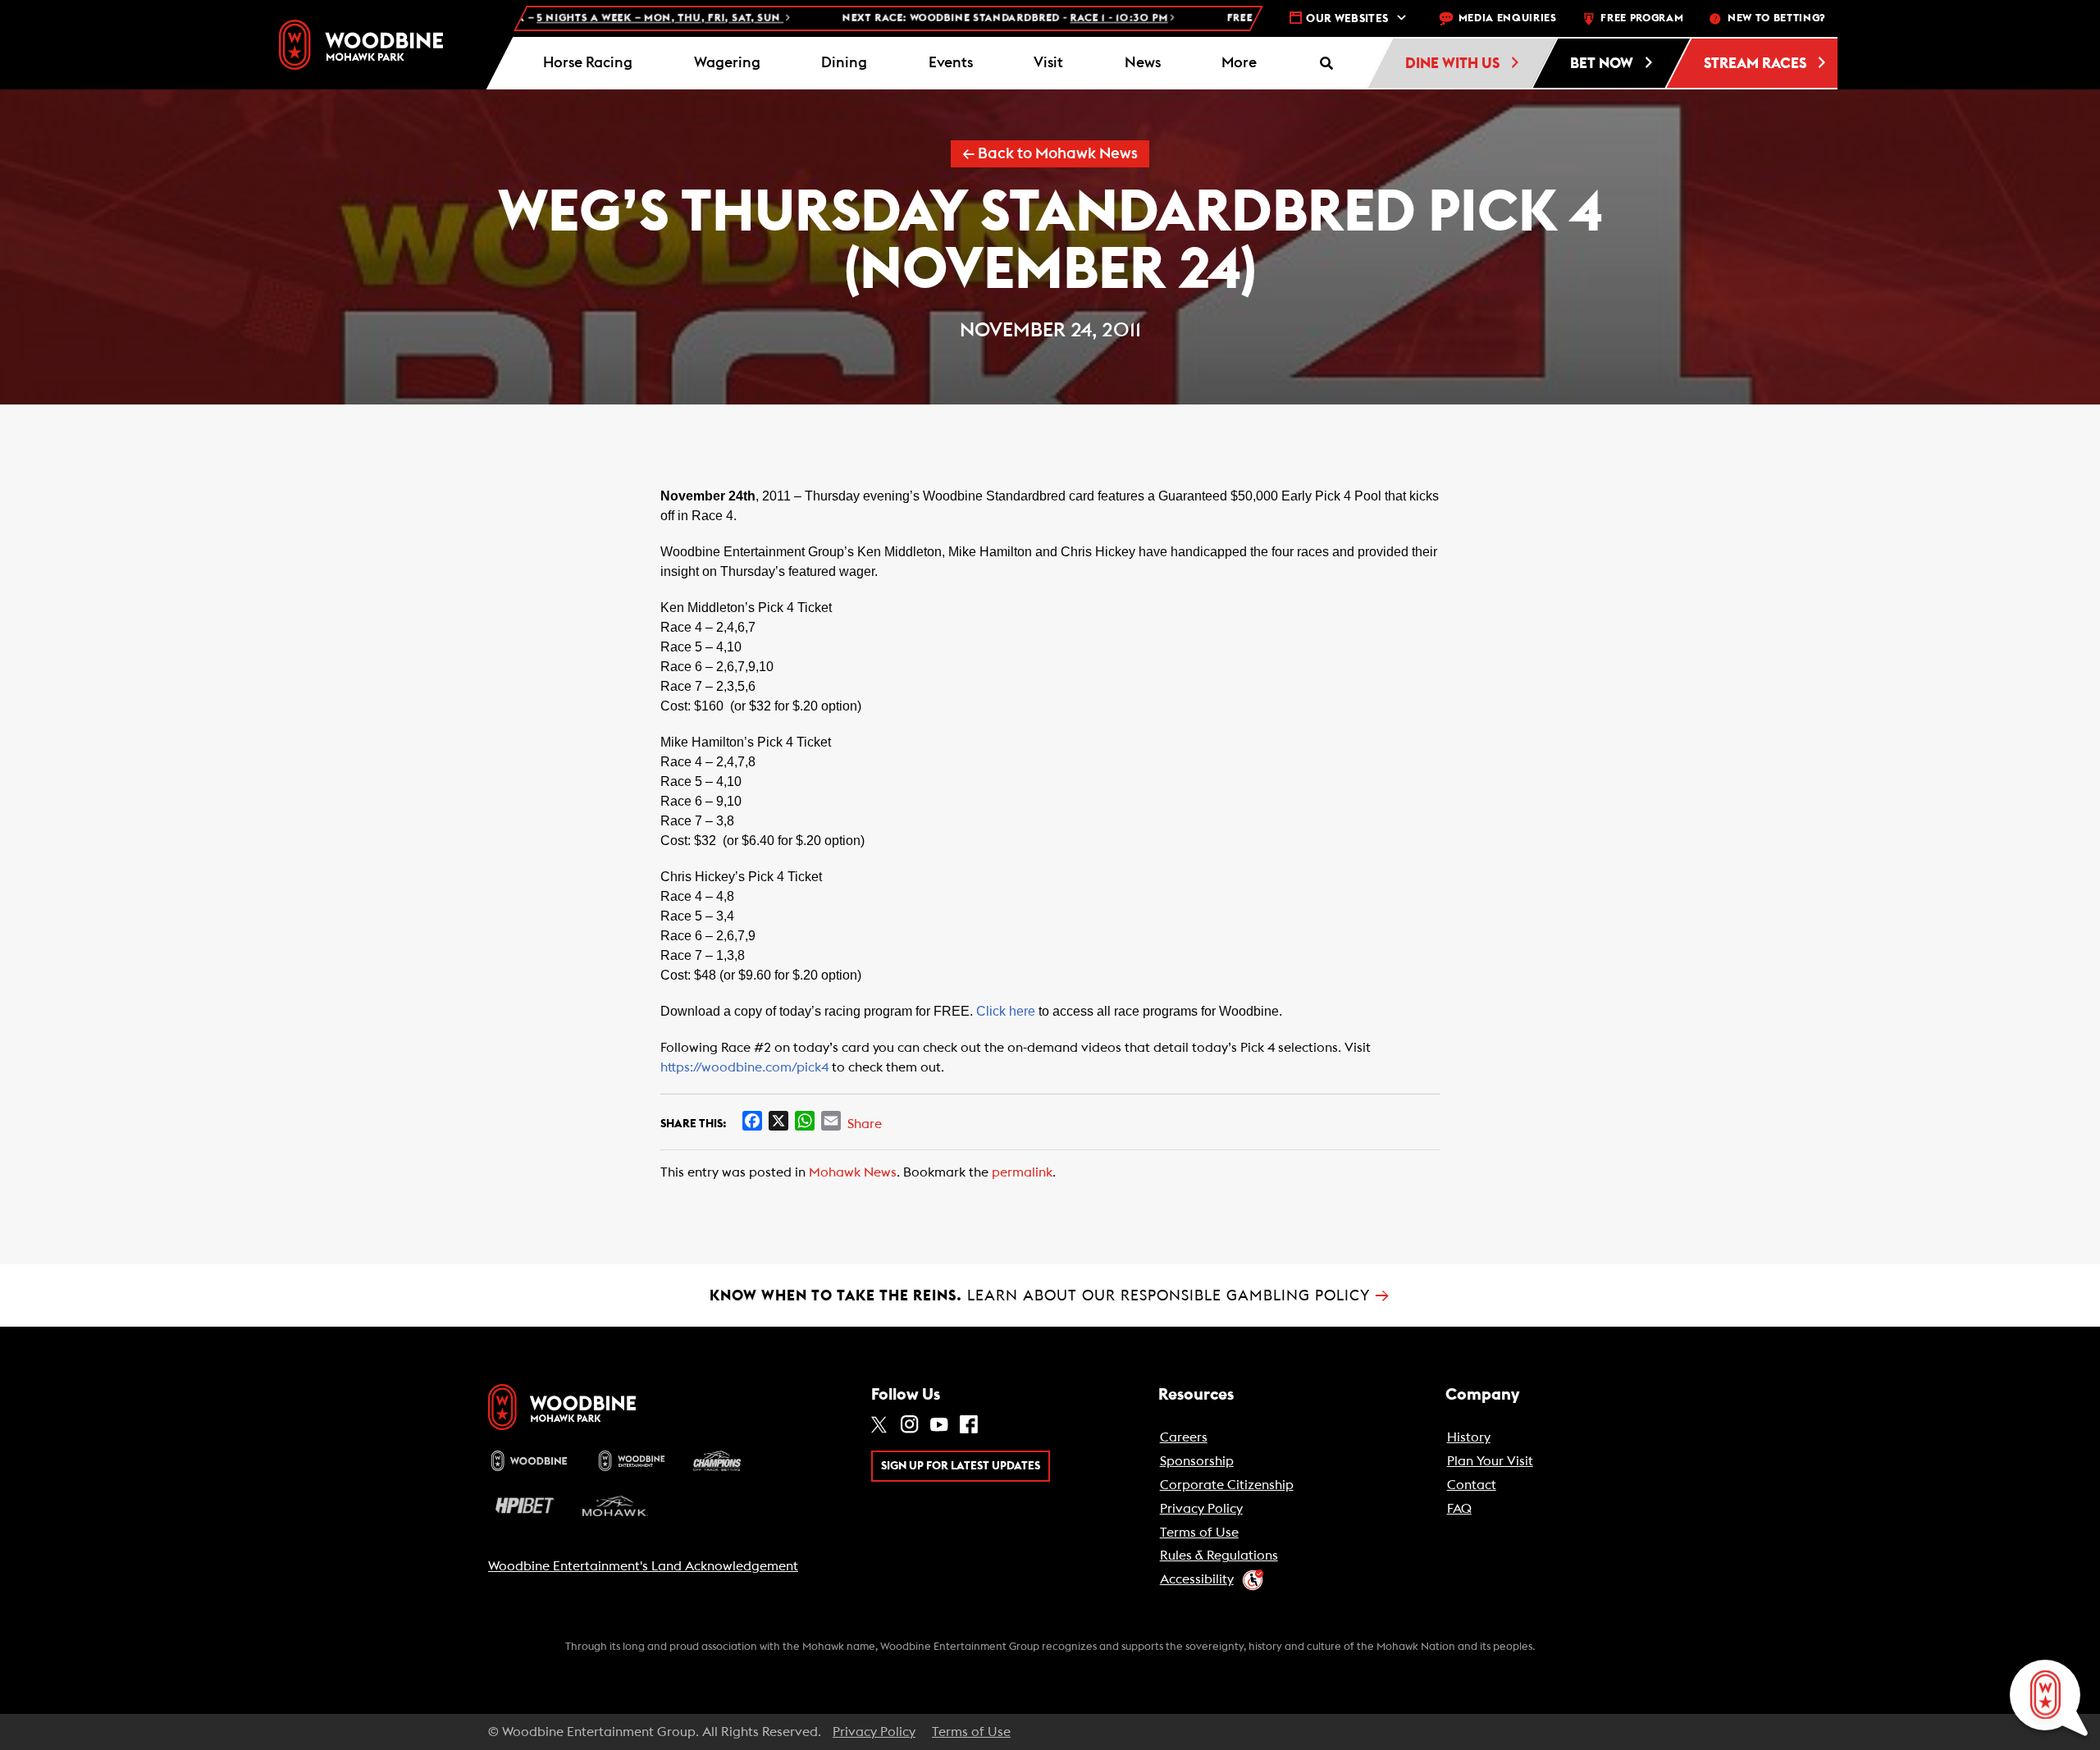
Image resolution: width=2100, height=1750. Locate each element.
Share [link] (865, 1124)
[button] (1239, 63)
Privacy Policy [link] (1201, 1509)
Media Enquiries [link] (1508, 18)
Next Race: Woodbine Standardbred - (911, 18)
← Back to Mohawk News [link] (1050, 154)
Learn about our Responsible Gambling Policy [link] (1050, 1295)
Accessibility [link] (1197, 1579)
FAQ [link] (1459, 1509)
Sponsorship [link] (1197, 1461)
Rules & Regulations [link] (1219, 1556)
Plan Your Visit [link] (1490, 1461)
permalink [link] (1022, 1172)
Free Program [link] (1642, 18)
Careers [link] (1184, 1437)
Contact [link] (1472, 1485)
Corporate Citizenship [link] (1227, 1485)
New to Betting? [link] (1776, 18)
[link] (361, 45)
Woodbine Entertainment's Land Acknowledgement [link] (643, 1566)
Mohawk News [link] (853, 1172)
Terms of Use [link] (1199, 1533)
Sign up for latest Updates (961, 1466)
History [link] (1469, 1437)
